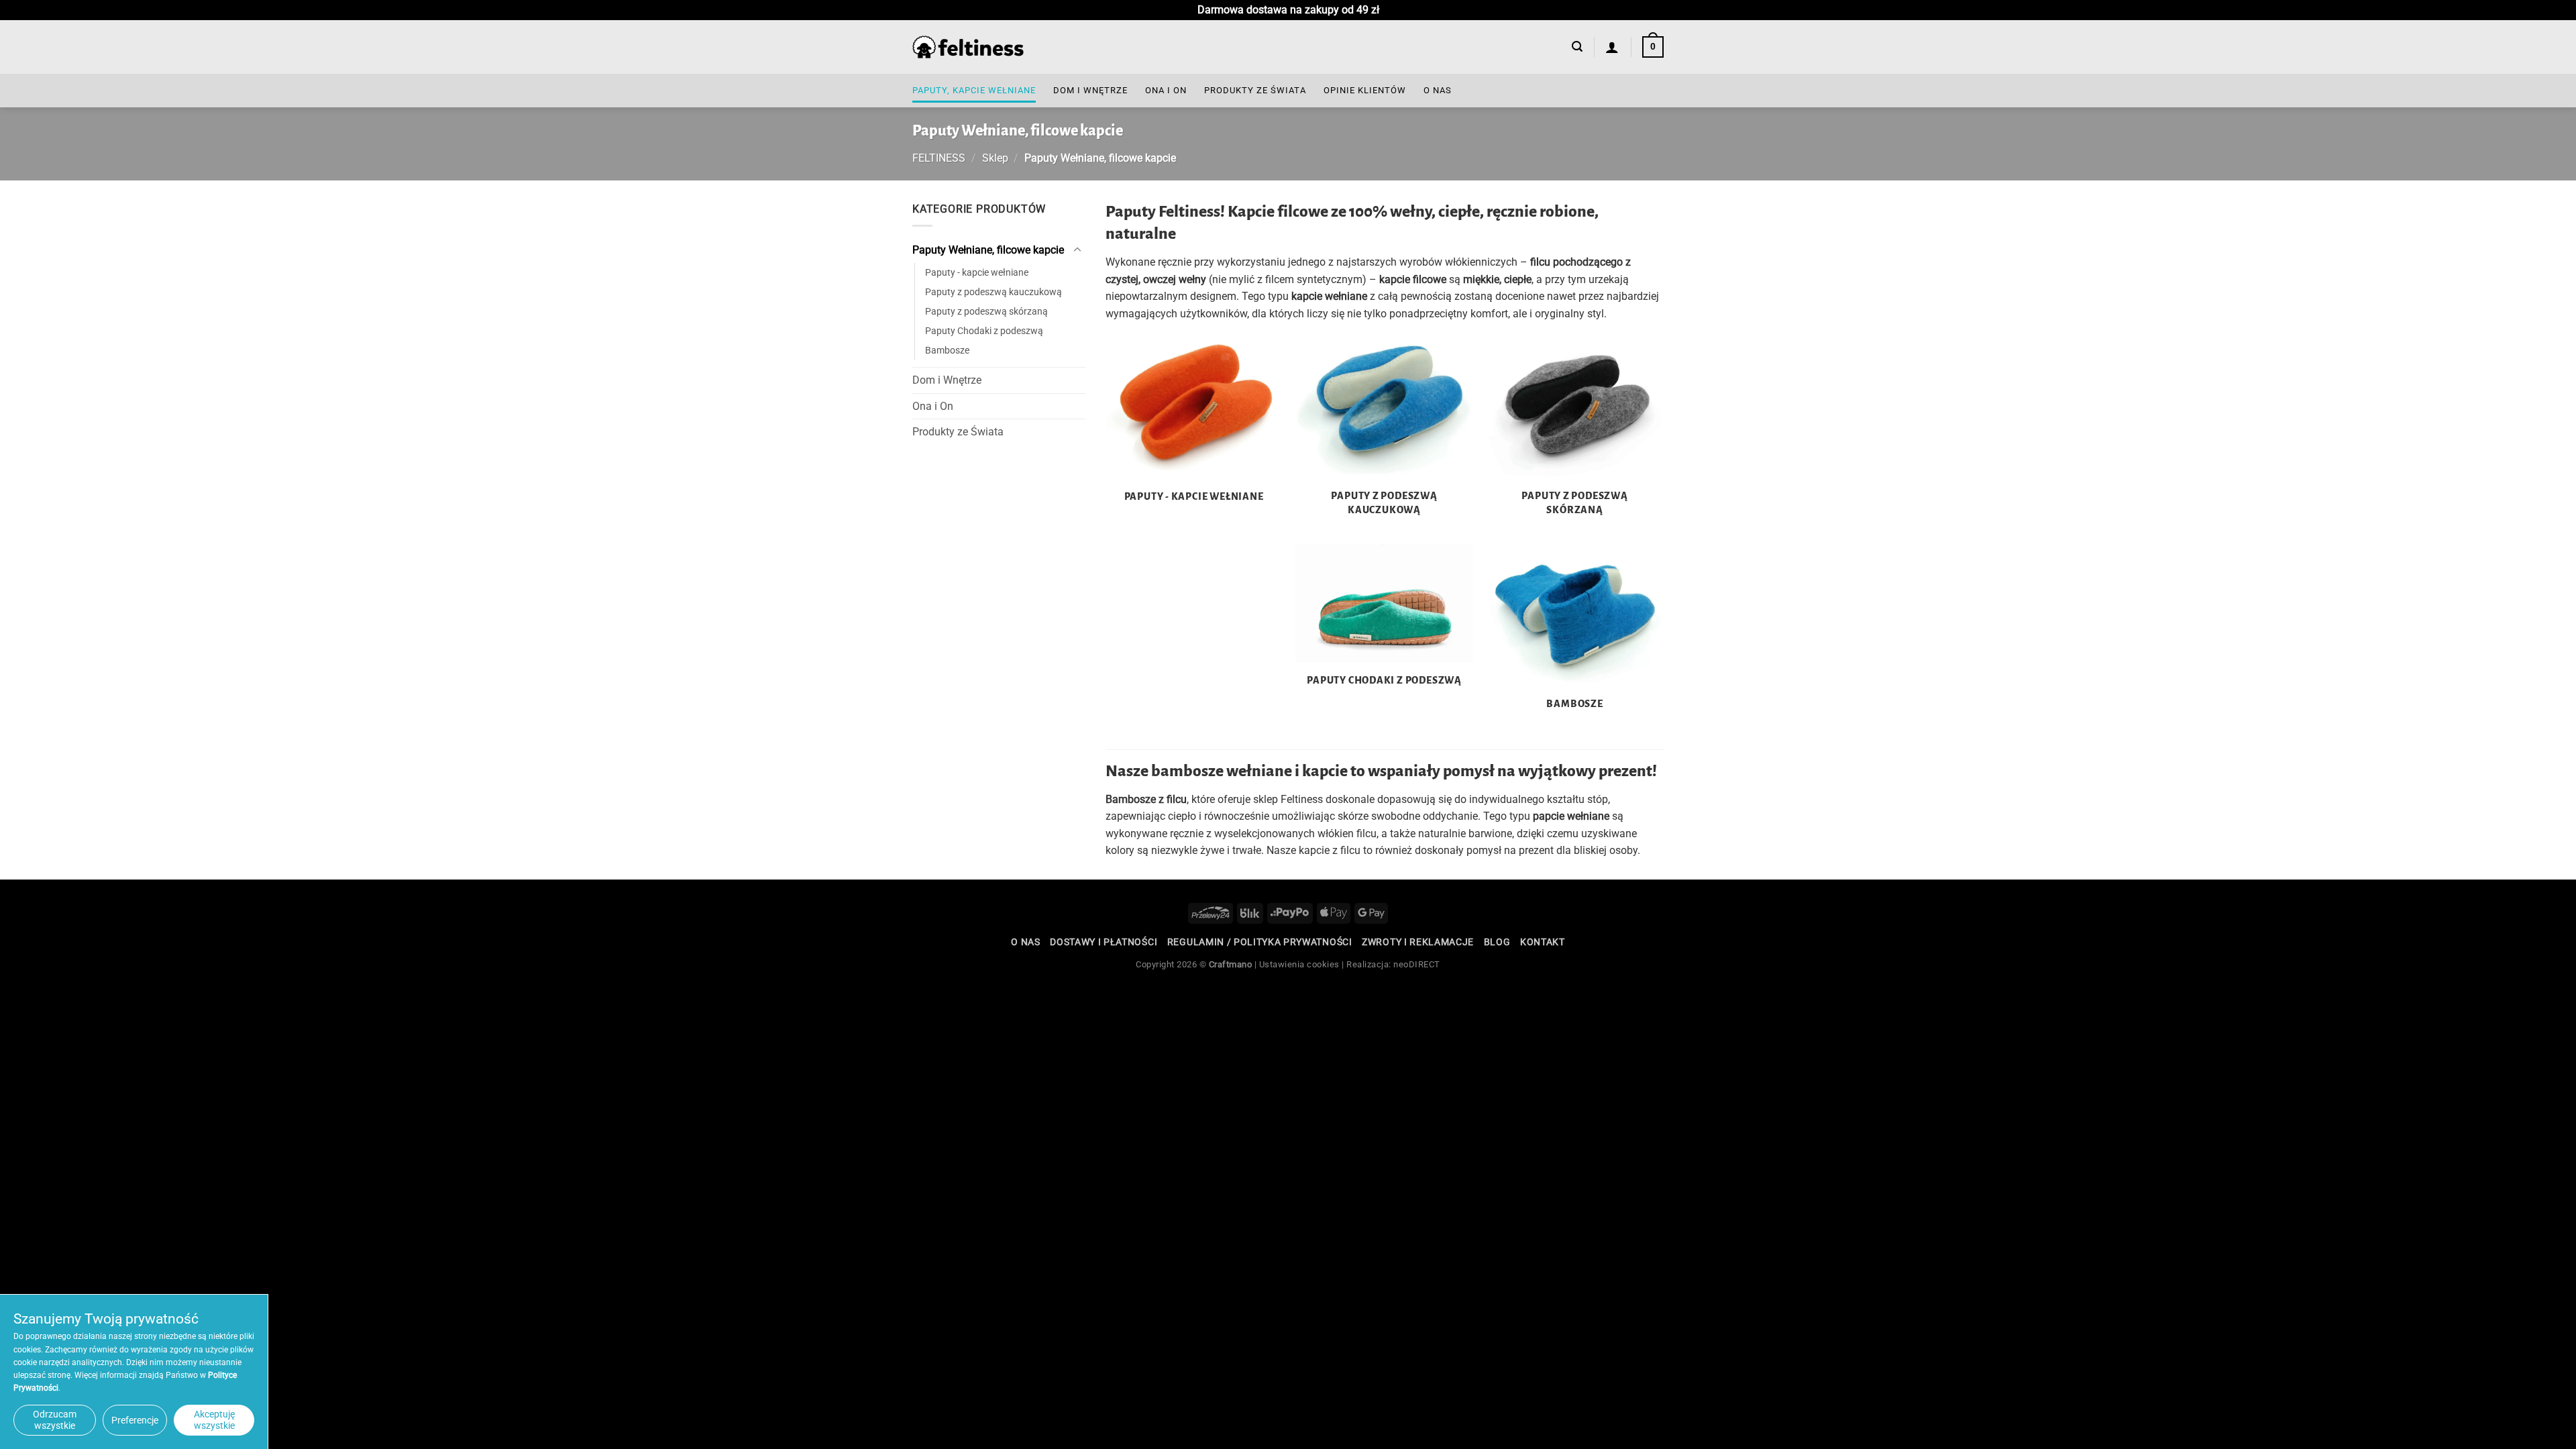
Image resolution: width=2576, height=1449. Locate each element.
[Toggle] (1077, 250)
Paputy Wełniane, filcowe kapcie (988, 250)
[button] (1577, 47)
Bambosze (947, 351)
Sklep (995, 158)
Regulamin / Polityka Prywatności (1260, 942)
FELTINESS (939, 158)
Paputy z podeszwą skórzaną (986, 312)
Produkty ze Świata (1255, 90)
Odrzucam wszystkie (55, 1420)
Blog (1497, 942)
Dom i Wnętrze (1090, 90)
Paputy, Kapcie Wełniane (974, 90)
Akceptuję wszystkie (214, 1420)
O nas (1438, 90)
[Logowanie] (1612, 47)
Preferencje (135, 1420)
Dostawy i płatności (1104, 942)
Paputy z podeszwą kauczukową (994, 292)
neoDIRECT (1417, 964)
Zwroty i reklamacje (1418, 942)
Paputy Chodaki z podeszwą (984, 331)
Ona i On (1166, 90)
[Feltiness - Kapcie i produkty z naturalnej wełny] (968, 47)
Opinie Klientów (1365, 90)
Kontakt (1543, 942)
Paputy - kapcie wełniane (977, 273)
